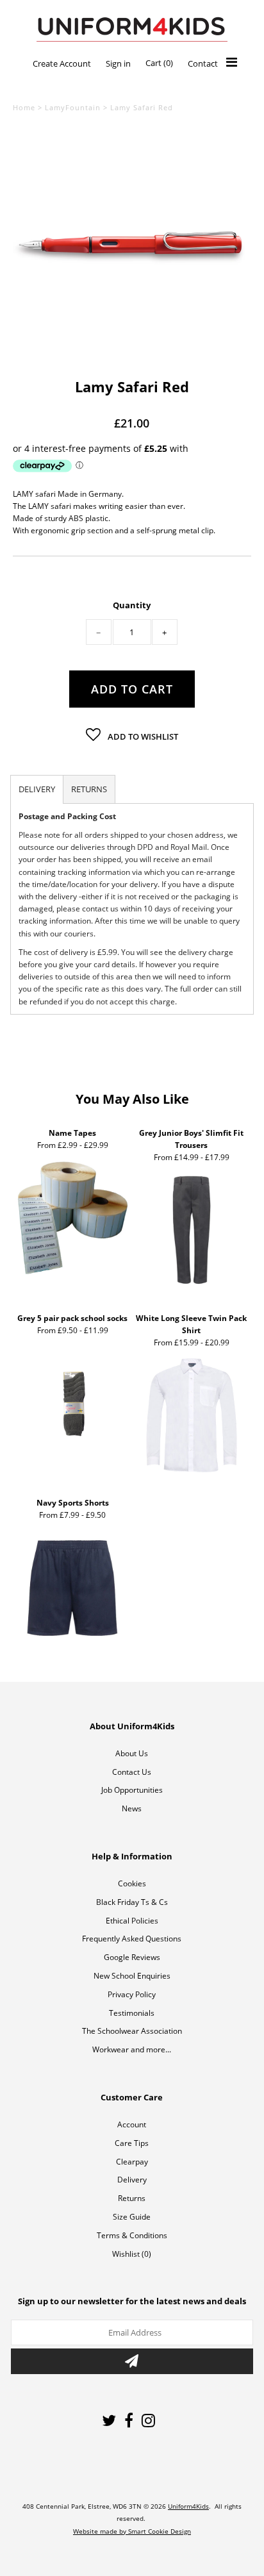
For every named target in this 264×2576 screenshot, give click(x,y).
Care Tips (132, 2143)
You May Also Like (132, 1099)
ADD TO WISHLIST (142, 736)
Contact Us (132, 1772)
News (132, 1808)
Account (132, 2124)
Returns (132, 2198)
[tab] (37, 789)
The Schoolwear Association (132, 2031)
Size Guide (132, 2217)
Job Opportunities (132, 1790)
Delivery (132, 2180)
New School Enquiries (132, 1976)
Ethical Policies (132, 1921)
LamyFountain (73, 107)
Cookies (132, 1883)
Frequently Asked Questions (132, 1939)
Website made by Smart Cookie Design (132, 2531)
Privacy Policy (132, 1994)
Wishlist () (132, 2254)
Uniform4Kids (188, 2506)
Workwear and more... (132, 2049)
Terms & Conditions (132, 2235)
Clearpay (132, 2162)
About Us (132, 1753)
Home (24, 107)
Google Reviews (132, 1957)
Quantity (132, 605)
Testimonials (132, 2013)
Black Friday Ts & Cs (132, 1902)
